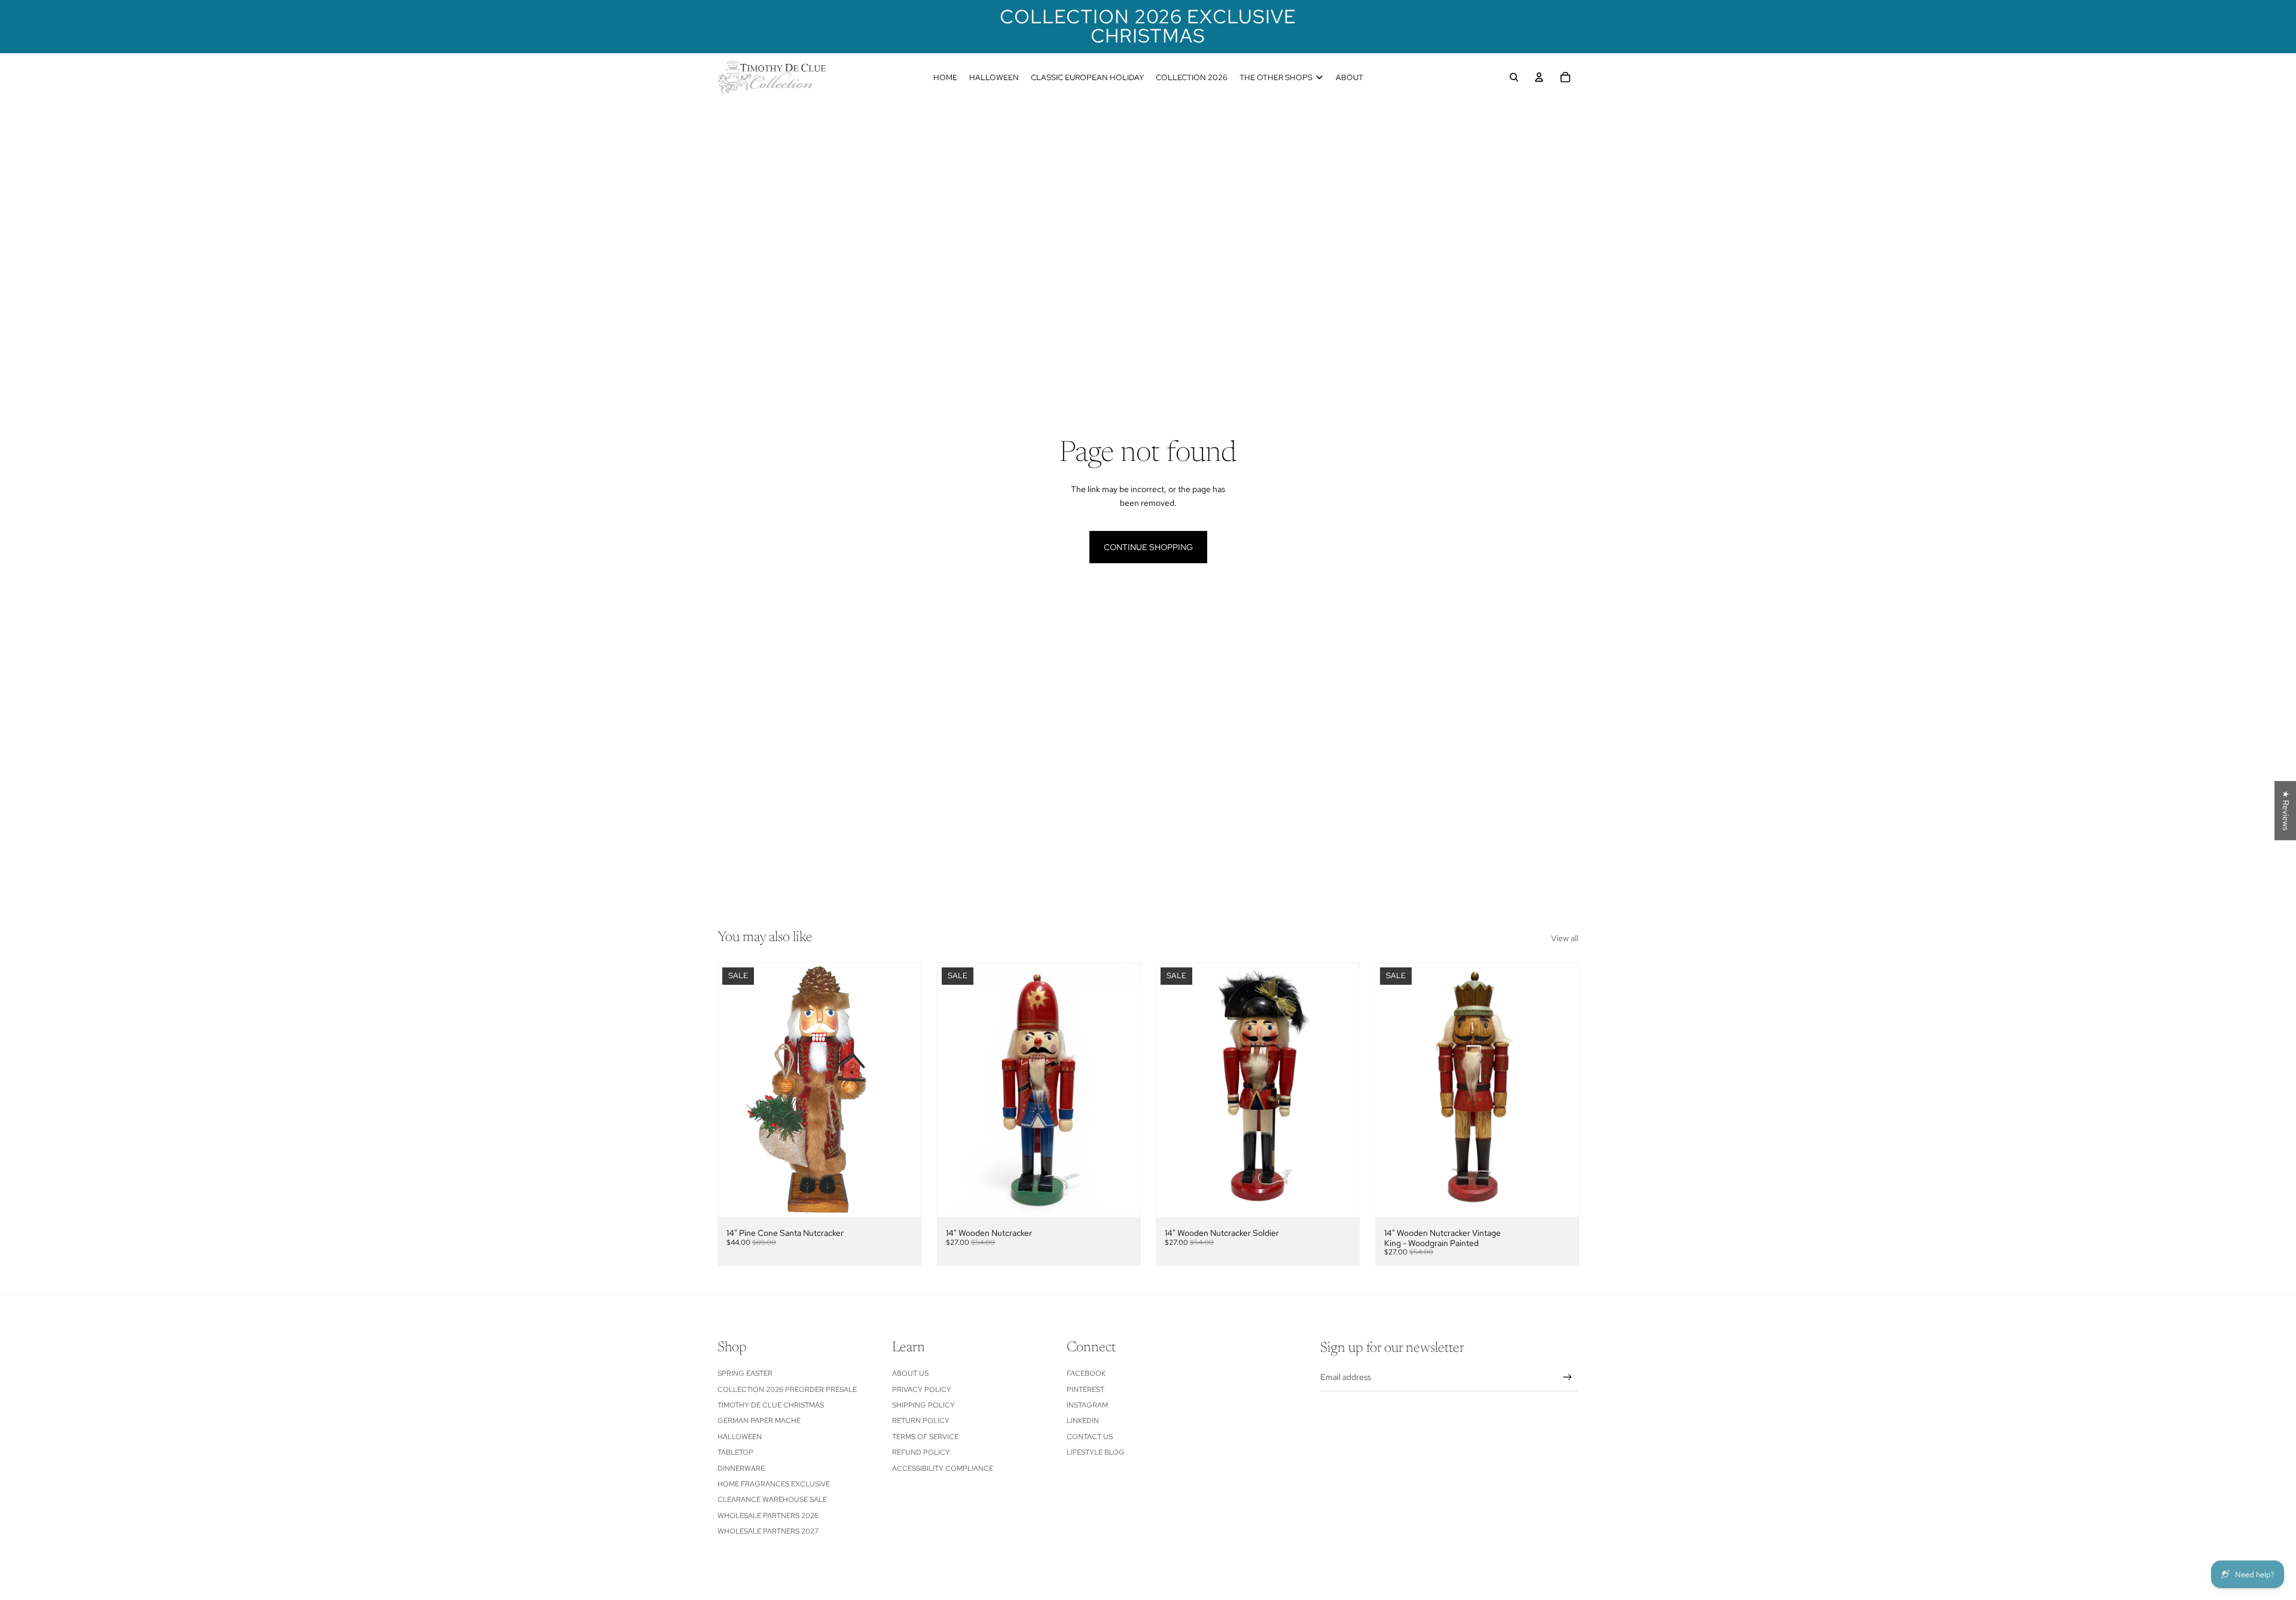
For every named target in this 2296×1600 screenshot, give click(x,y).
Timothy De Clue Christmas (771, 1405)
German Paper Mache (759, 1421)
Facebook (1086, 1373)
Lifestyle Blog (1096, 1452)
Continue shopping (1148, 547)
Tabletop (735, 1452)
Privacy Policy (922, 1390)
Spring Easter (745, 1373)
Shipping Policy (923, 1405)
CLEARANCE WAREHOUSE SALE (772, 1500)
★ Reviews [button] (2286, 810)
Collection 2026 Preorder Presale (787, 1390)
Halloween (740, 1437)
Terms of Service (925, 1437)
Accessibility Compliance (943, 1468)
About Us (910, 1373)
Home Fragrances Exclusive (774, 1484)
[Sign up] (1567, 1377)
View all (1565, 938)
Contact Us (1090, 1437)
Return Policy (921, 1421)
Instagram (1087, 1405)
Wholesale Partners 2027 (768, 1531)
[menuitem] (945, 77)
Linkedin (1083, 1421)
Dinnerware (741, 1468)
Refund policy (921, 1452)
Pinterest (1086, 1390)
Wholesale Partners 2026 (768, 1516)
